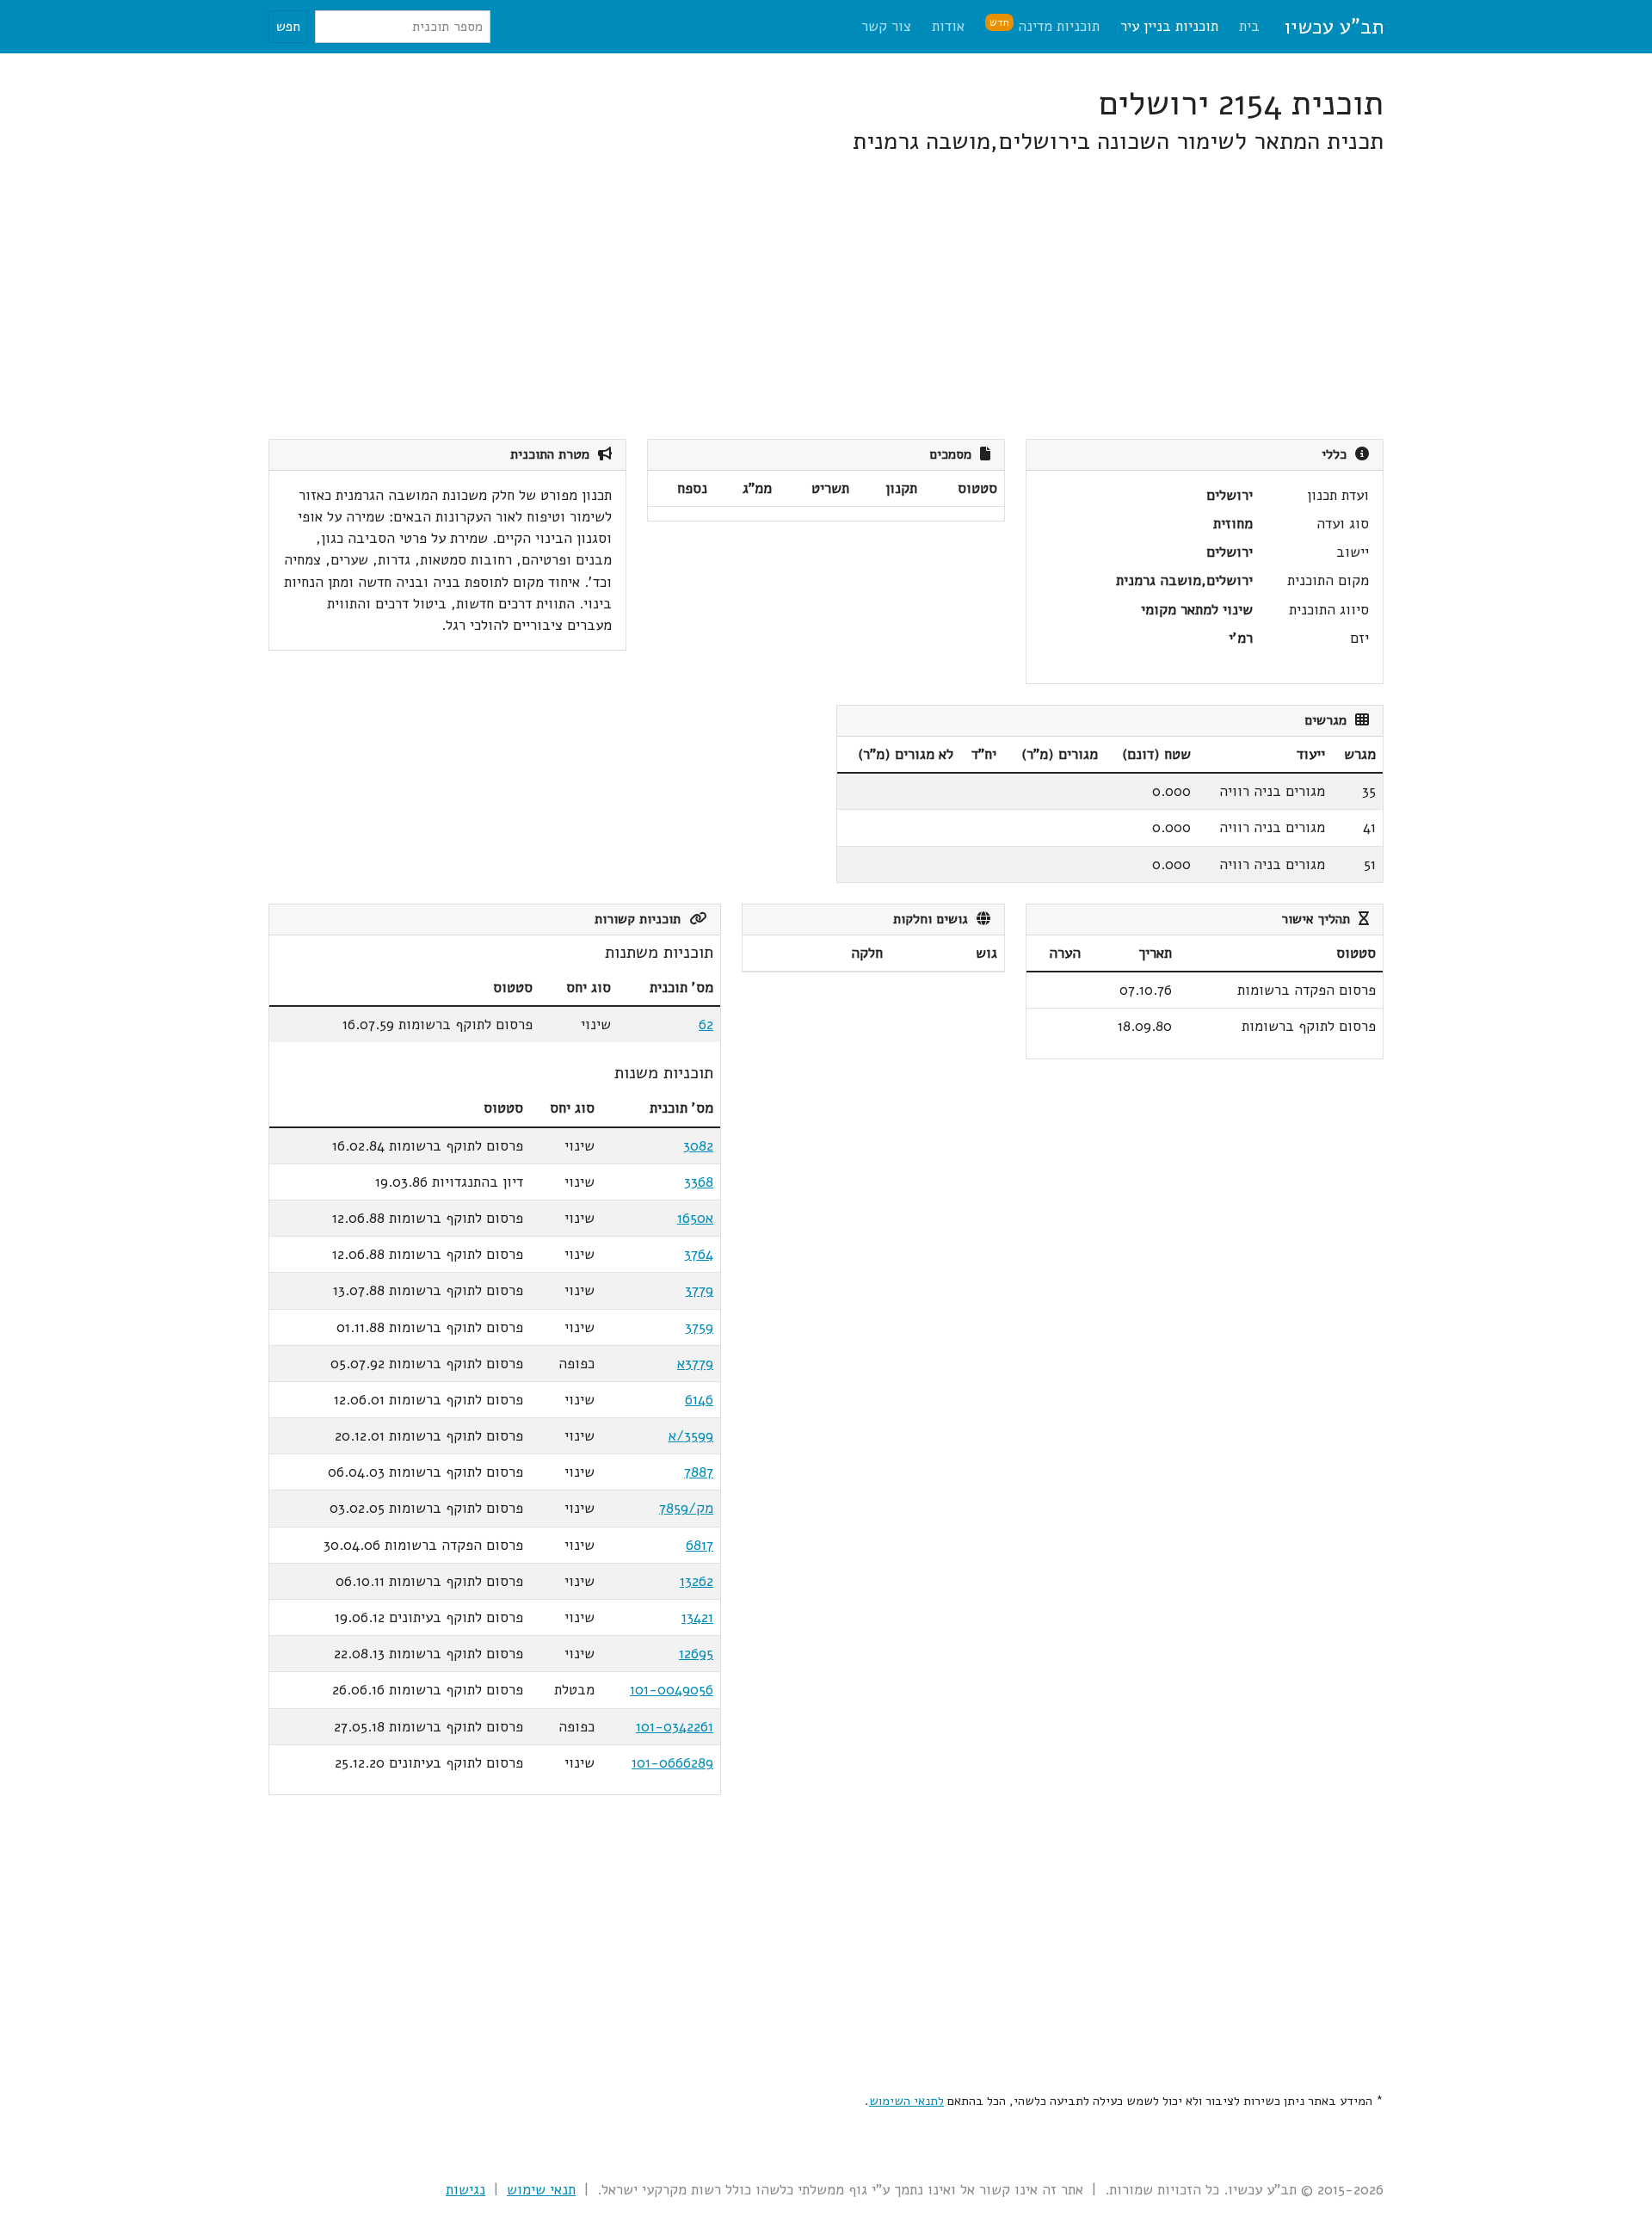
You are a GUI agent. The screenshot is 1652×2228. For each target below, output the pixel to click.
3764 (699, 1254)
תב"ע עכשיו (1334, 27)
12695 (696, 1654)
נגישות (465, 2190)
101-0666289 (672, 1763)
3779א (695, 1364)
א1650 (695, 1218)
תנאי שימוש (541, 2190)
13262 (697, 1581)
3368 (699, 1182)
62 (706, 1025)
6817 (700, 1545)
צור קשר (886, 26)
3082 (698, 1146)
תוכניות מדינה (1045, 25)
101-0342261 (675, 1727)
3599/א (691, 1436)
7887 (699, 1472)
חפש (288, 27)
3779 (699, 1290)
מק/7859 (686, 1508)
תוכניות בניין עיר (1169, 26)
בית (1249, 26)
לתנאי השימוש (906, 2101)
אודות (948, 26)
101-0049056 (672, 1690)
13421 (697, 1617)
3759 (699, 1327)
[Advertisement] (867, 298)
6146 (699, 1400)
